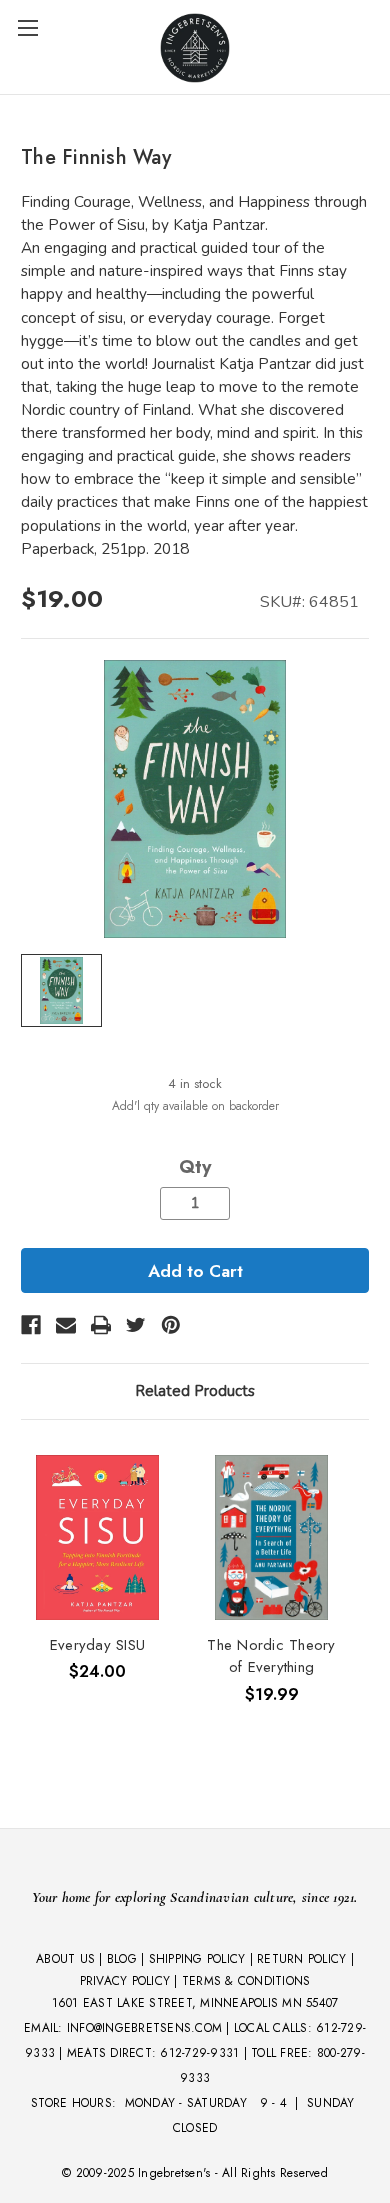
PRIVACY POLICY (125, 1981)
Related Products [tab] (195, 1391)
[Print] (101, 1325)
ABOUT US (65, 1959)
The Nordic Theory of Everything (271, 1656)
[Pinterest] (171, 1325)
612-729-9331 (199, 2053)
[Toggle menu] (27, 27)
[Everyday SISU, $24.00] (97, 1537)
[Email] (66, 1325)
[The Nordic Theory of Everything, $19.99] (271, 1537)
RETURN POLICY (301, 1959)
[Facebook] (31, 1325)
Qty (195, 1167)
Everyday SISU (97, 1645)
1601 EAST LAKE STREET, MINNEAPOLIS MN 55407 (195, 2003)
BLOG (122, 1959)
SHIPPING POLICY (197, 1959)
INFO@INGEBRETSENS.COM (144, 2028)
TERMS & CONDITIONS (246, 1981)
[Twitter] (136, 1325)
